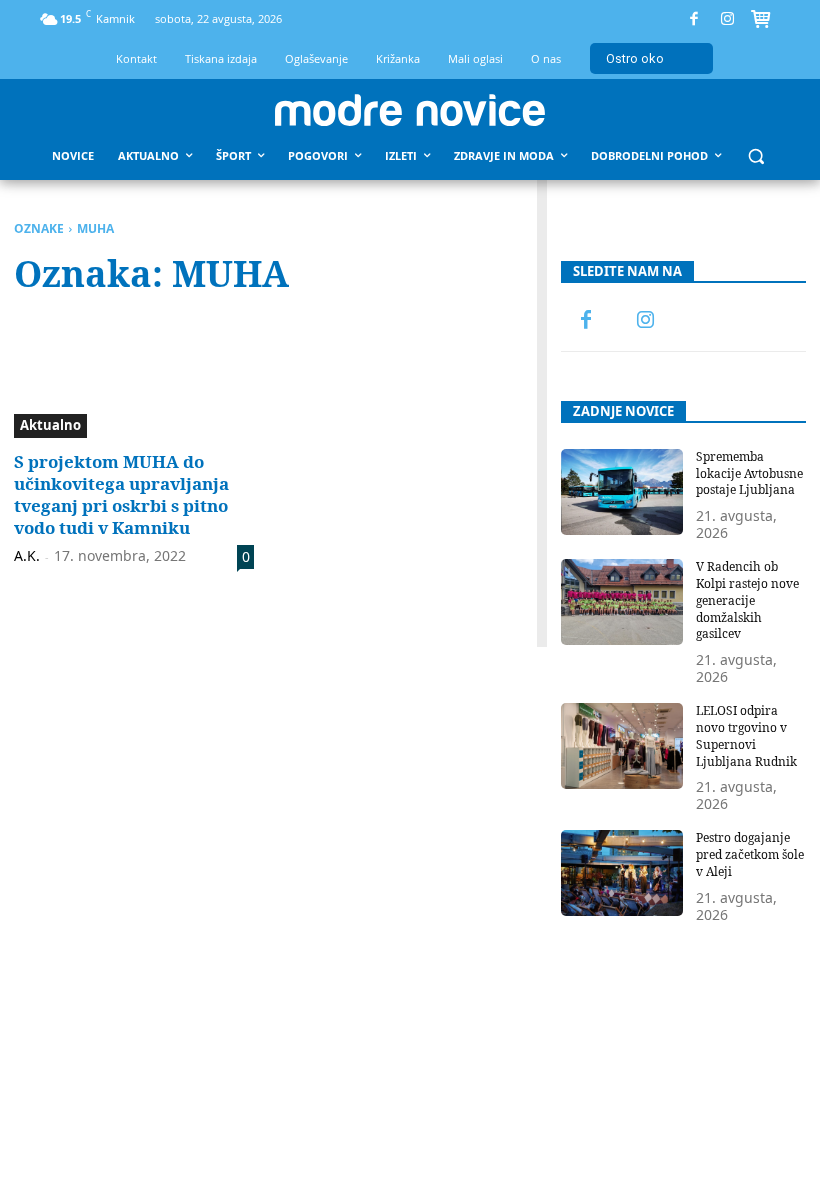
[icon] (761, 22)
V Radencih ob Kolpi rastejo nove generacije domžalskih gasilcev (747, 600)
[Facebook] (694, 19)
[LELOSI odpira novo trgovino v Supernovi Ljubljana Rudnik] (622, 746)
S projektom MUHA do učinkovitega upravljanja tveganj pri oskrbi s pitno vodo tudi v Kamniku (121, 494)
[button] (756, 156)
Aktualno (50, 425)
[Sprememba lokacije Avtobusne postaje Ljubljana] (622, 492)
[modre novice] (410, 110)
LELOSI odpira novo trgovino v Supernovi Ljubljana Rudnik (746, 735)
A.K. (27, 555)
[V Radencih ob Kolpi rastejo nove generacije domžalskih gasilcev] (622, 602)
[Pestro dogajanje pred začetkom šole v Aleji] (622, 873)
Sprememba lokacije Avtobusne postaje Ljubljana (749, 473)
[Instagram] (727, 19)
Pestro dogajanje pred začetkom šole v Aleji (750, 854)
